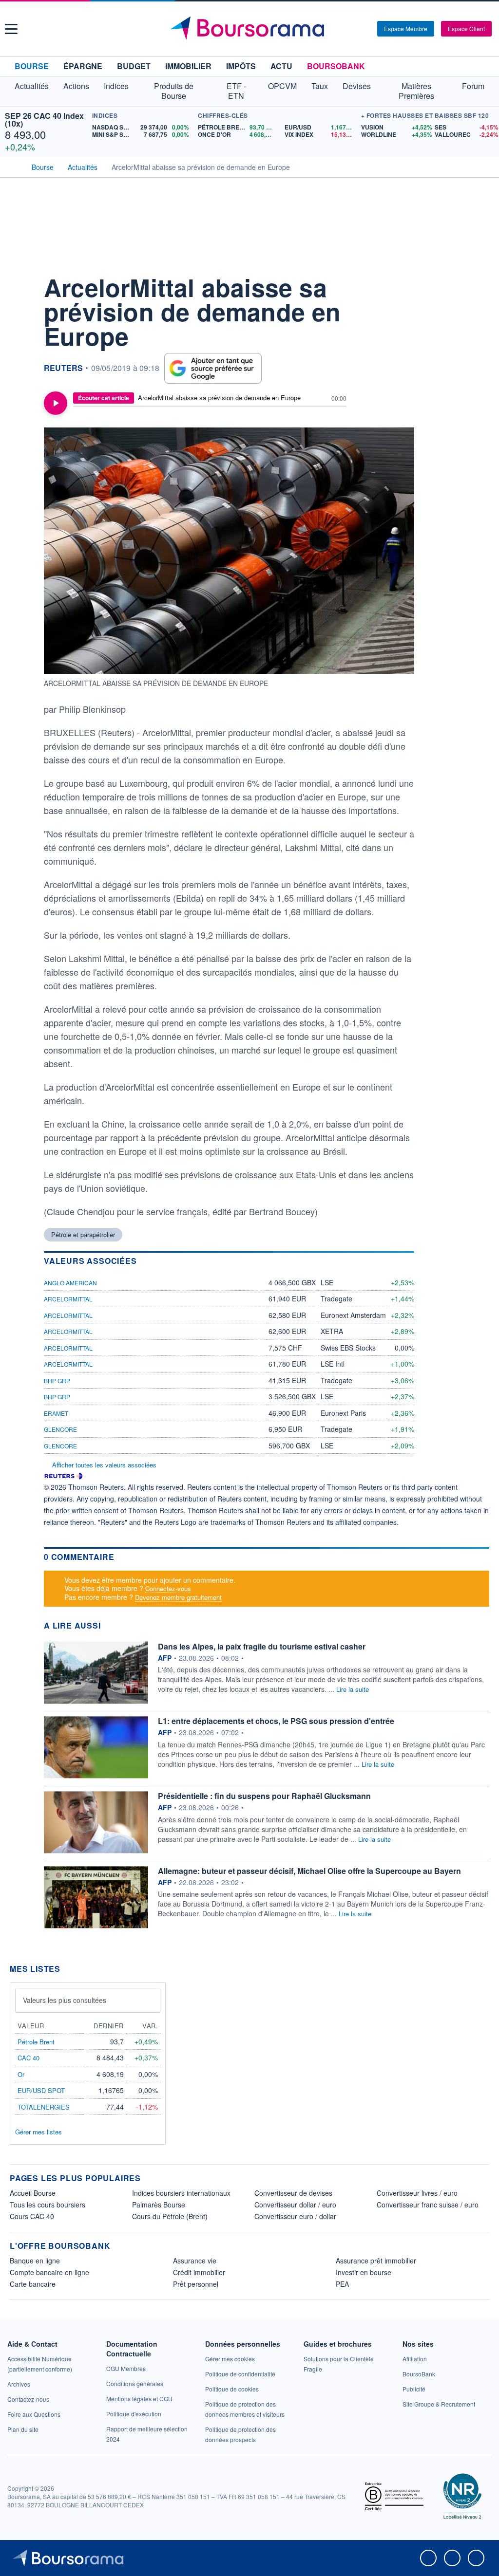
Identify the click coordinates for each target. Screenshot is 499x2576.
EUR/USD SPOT (41, 2090)
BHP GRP (57, 1381)
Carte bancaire (33, 2284)
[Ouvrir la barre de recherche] (354, 29)
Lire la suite (353, 1689)
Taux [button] (320, 86)
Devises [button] (357, 86)
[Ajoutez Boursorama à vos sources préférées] (213, 368)
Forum (473, 86)
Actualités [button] (32, 86)
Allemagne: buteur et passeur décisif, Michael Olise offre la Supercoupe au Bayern (309, 1871)
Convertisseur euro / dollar (295, 2216)
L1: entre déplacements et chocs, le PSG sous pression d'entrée (276, 1721)
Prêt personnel (196, 2284)
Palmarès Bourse (159, 2205)
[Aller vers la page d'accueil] (251, 29)
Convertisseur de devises (293, 2193)
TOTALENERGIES (44, 2107)
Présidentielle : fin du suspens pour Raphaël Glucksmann (264, 1796)
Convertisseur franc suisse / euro (428, 2205)
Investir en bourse (364, 2272)
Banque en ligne (35, 2261)
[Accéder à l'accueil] (14, 166)
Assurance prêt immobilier (376, 2261)
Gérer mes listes (38, 2132)
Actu (281, 66)
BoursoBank (336, 66)
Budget (134, 66)
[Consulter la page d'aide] (366, 29)
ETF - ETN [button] (236, 91)
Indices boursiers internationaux (181, 2193)
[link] (19, 2384)
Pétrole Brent (36, 2042)
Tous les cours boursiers (48, 2205)
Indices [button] (116, 86)
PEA (342, 2284)
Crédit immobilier (199, 2272)
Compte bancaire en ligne (49, 2272)
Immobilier (188, 66)
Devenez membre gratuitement (178, 1597)
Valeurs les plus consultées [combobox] (65, 2000)
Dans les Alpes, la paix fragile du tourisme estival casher (262, 1646)
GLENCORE (60, 1429)
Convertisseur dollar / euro (295, 2205)
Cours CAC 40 (32, 2216)
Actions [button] (76, 86)
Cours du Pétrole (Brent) (170, 2216)
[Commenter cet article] (19, 283)
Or (21, 2074)
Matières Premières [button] (416, 91)
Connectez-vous (168, 1588)
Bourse (32, 66)
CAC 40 (29, 2058)
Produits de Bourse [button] (174, 91)
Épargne (83, 66)
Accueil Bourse (33, 2193)
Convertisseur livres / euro (417, 2193)
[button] (11, 29)
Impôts (241, 66)
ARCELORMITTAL (68, 1299)
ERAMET (56, 1413)
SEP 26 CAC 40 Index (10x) (44, 120)
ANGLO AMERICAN (70, 1283)
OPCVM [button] (282, 86)
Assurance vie (195, 2261)
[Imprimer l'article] (19, 371)
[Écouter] (56, 403)
